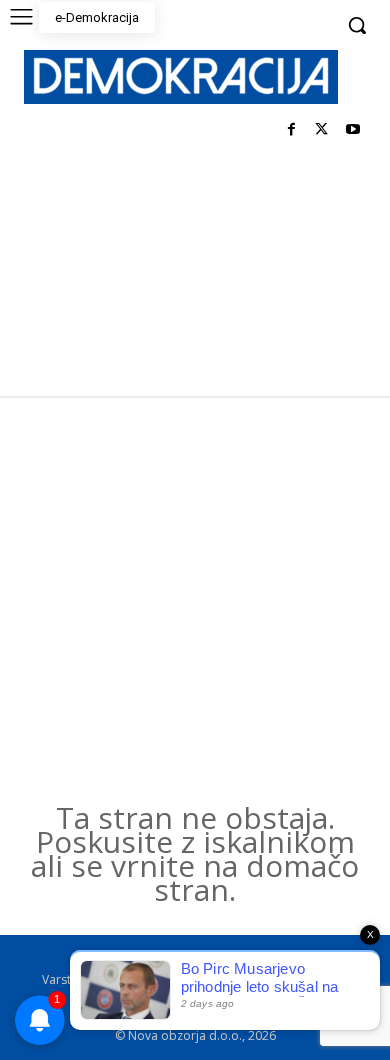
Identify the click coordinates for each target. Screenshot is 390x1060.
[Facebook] (291, 130)
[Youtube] (352, 130)
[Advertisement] (195, 601)
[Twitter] (321, 130)
